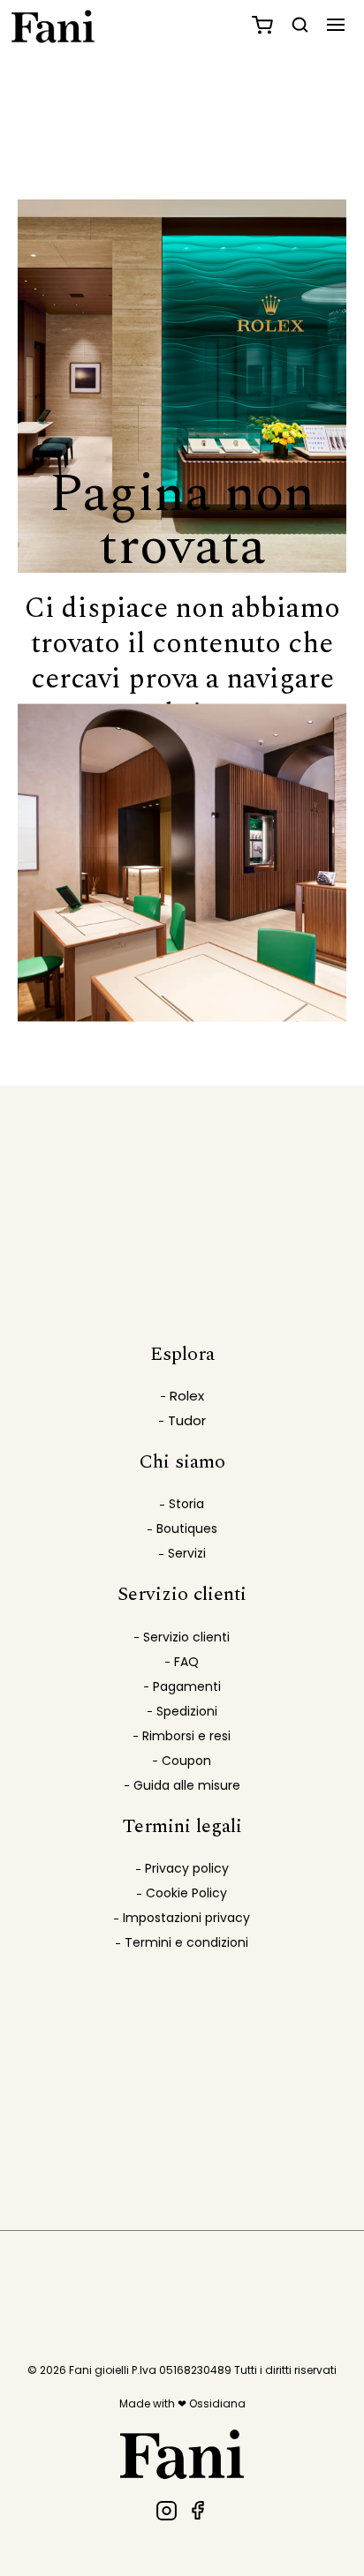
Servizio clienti (186, 1637)
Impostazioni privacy (186, 1918)
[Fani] (167, 2511)
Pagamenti (187, 1686)
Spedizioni (187, 1711)
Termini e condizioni (186, 1942)
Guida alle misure (187, 1785)
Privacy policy (187, 1868)
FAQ (186, 1662)
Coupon (186, 1761)
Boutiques (187, 1528)
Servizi (187, 1553)
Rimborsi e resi (186, 1736)
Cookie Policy (186, 1893)
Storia (186, 1504)
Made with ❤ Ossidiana (182, 2403)
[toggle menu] (337, 24)
